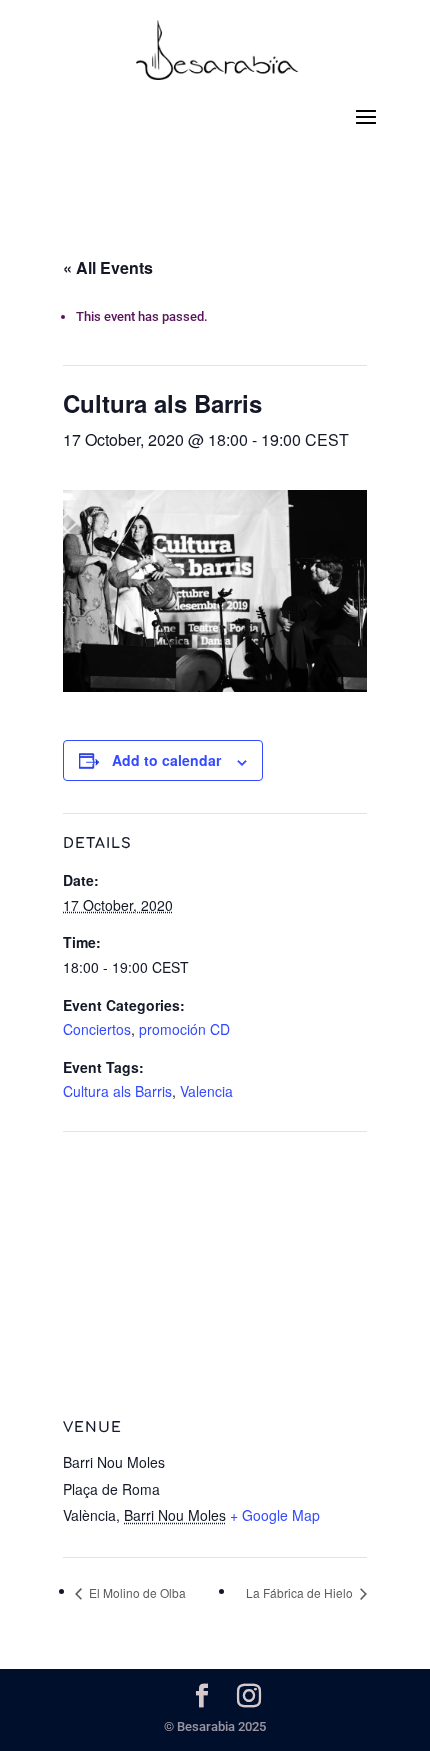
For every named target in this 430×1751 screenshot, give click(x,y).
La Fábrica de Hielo (301, 1592)
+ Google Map (275, 1515)
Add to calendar (166, 760)
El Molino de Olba (136, 1592)
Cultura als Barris (117, 1091)
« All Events (108, 267)
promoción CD (184, 1029)
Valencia (206, 1091)
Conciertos (97, 1029)
